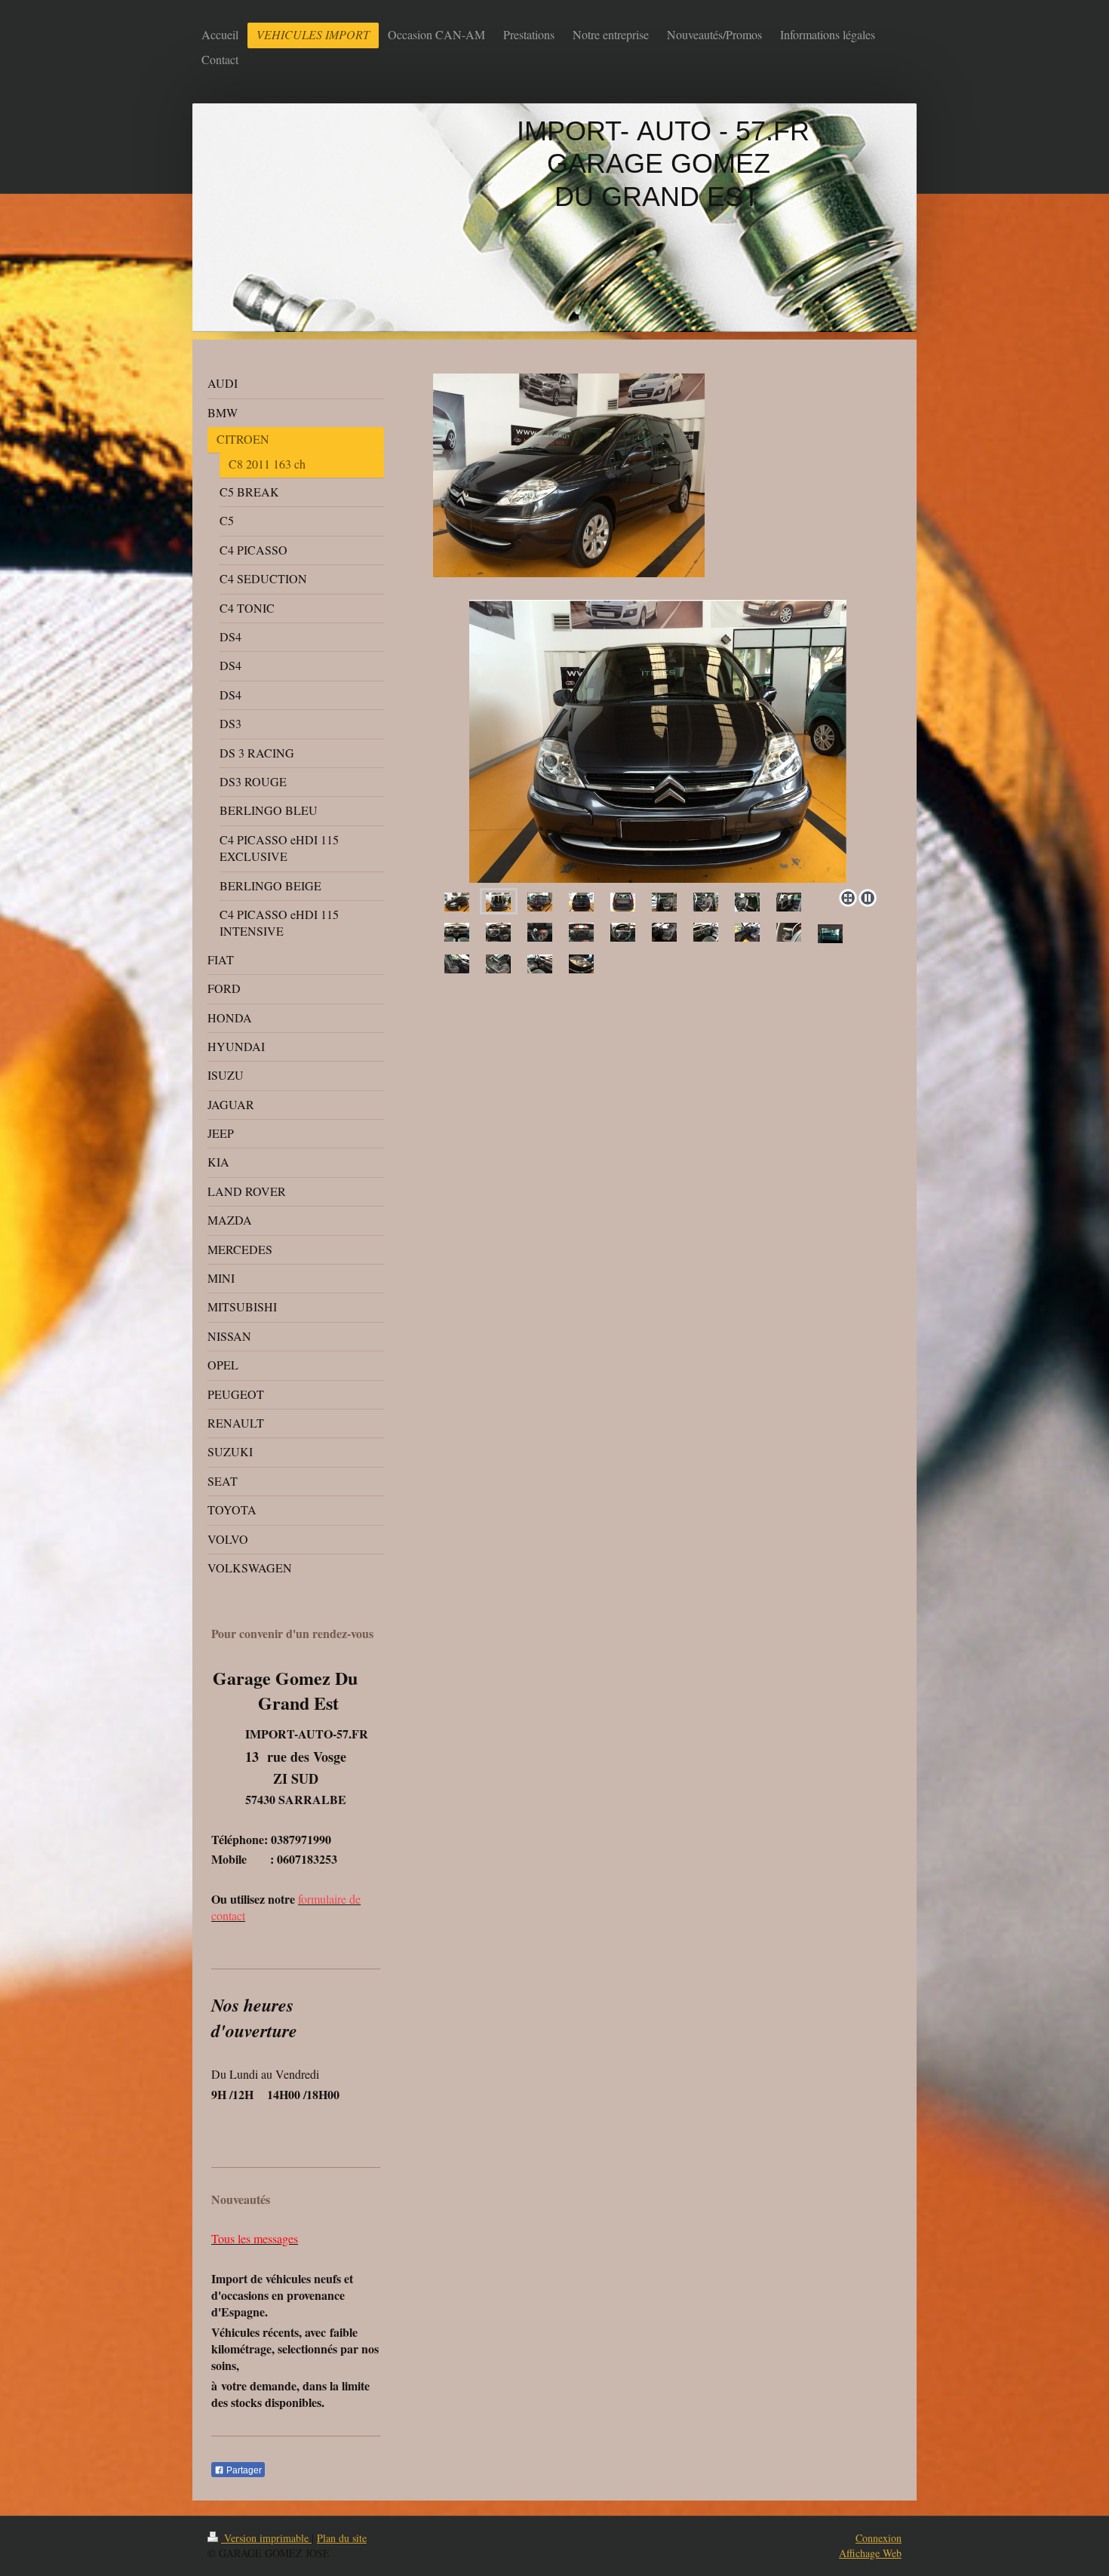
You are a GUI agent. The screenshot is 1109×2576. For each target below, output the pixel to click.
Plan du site (342, 2538)
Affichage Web (870, 2553)
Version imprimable (266, 2538)
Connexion (879, 2538)
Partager (243, 2470)
